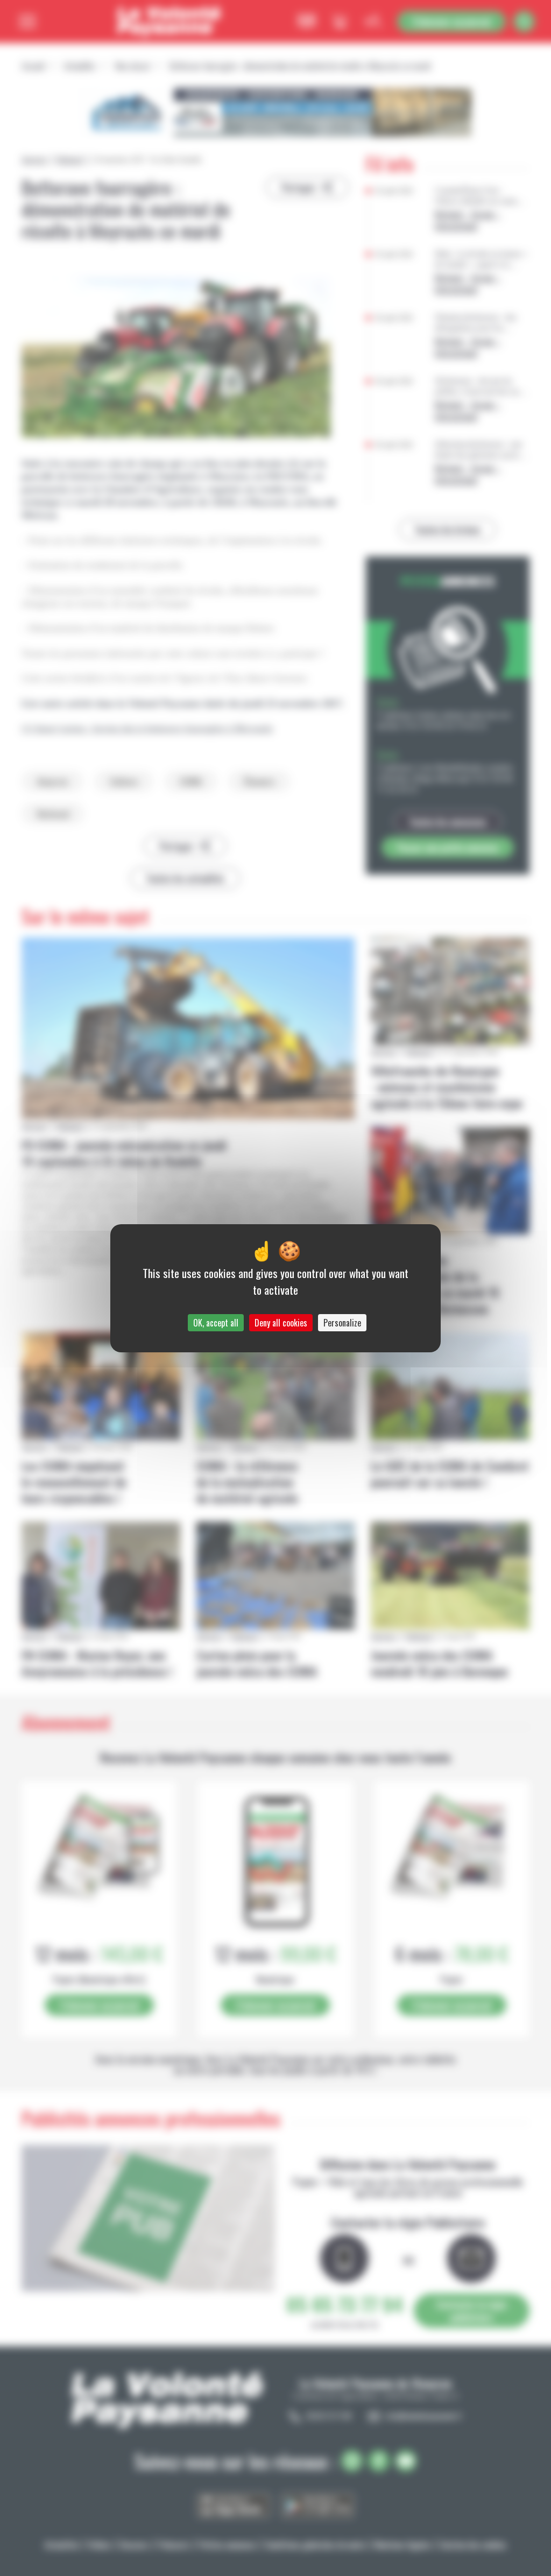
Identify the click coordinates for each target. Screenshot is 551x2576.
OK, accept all (216, 1323)
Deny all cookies (281, 1323)
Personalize (342, 1323)
